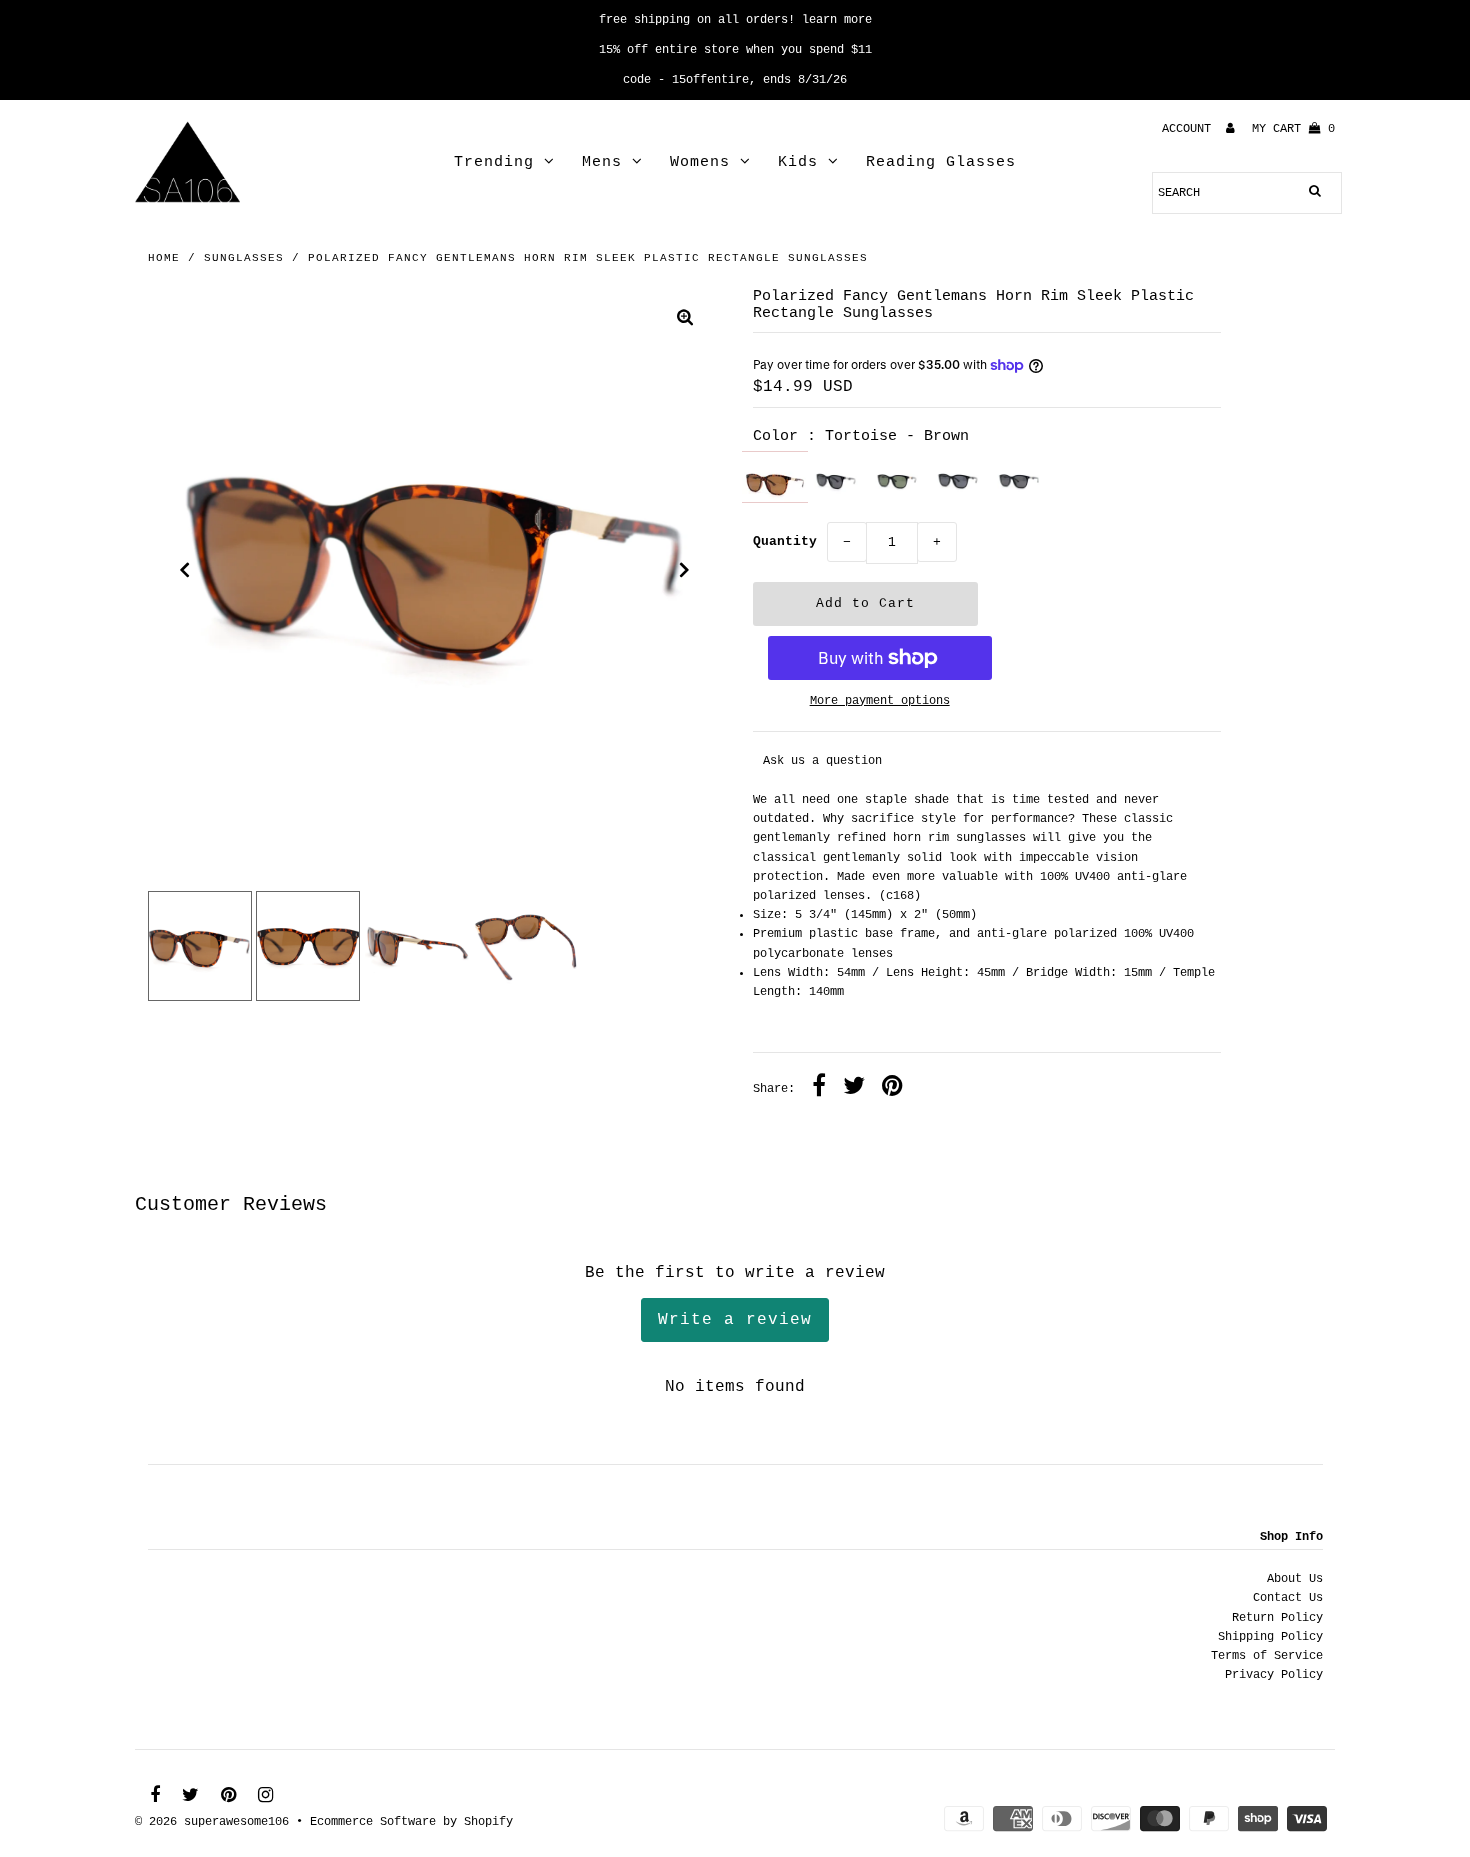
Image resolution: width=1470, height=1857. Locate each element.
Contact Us (1288, 1598)
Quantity (785, 541)
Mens (602, 162)
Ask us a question (822, 761)
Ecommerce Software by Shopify (411, 1822)
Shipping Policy (1270, 1637)
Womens (700, 162)
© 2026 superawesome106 (212, 1822)
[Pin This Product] (892, 1089)
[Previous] (185, 570)
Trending (494, 162)
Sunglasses (244, 258)
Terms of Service (1267, 1656)
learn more (837, 20)
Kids (798, 162)
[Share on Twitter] (854, 1089)
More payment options (880, 701)
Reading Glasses (941, 162)
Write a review (735, 1320)
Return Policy (1277, 1618)
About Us (1295, 1579)
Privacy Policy (1274, 1675)
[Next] (685, 570)
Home (164, 258)
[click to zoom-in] (685, 320)
